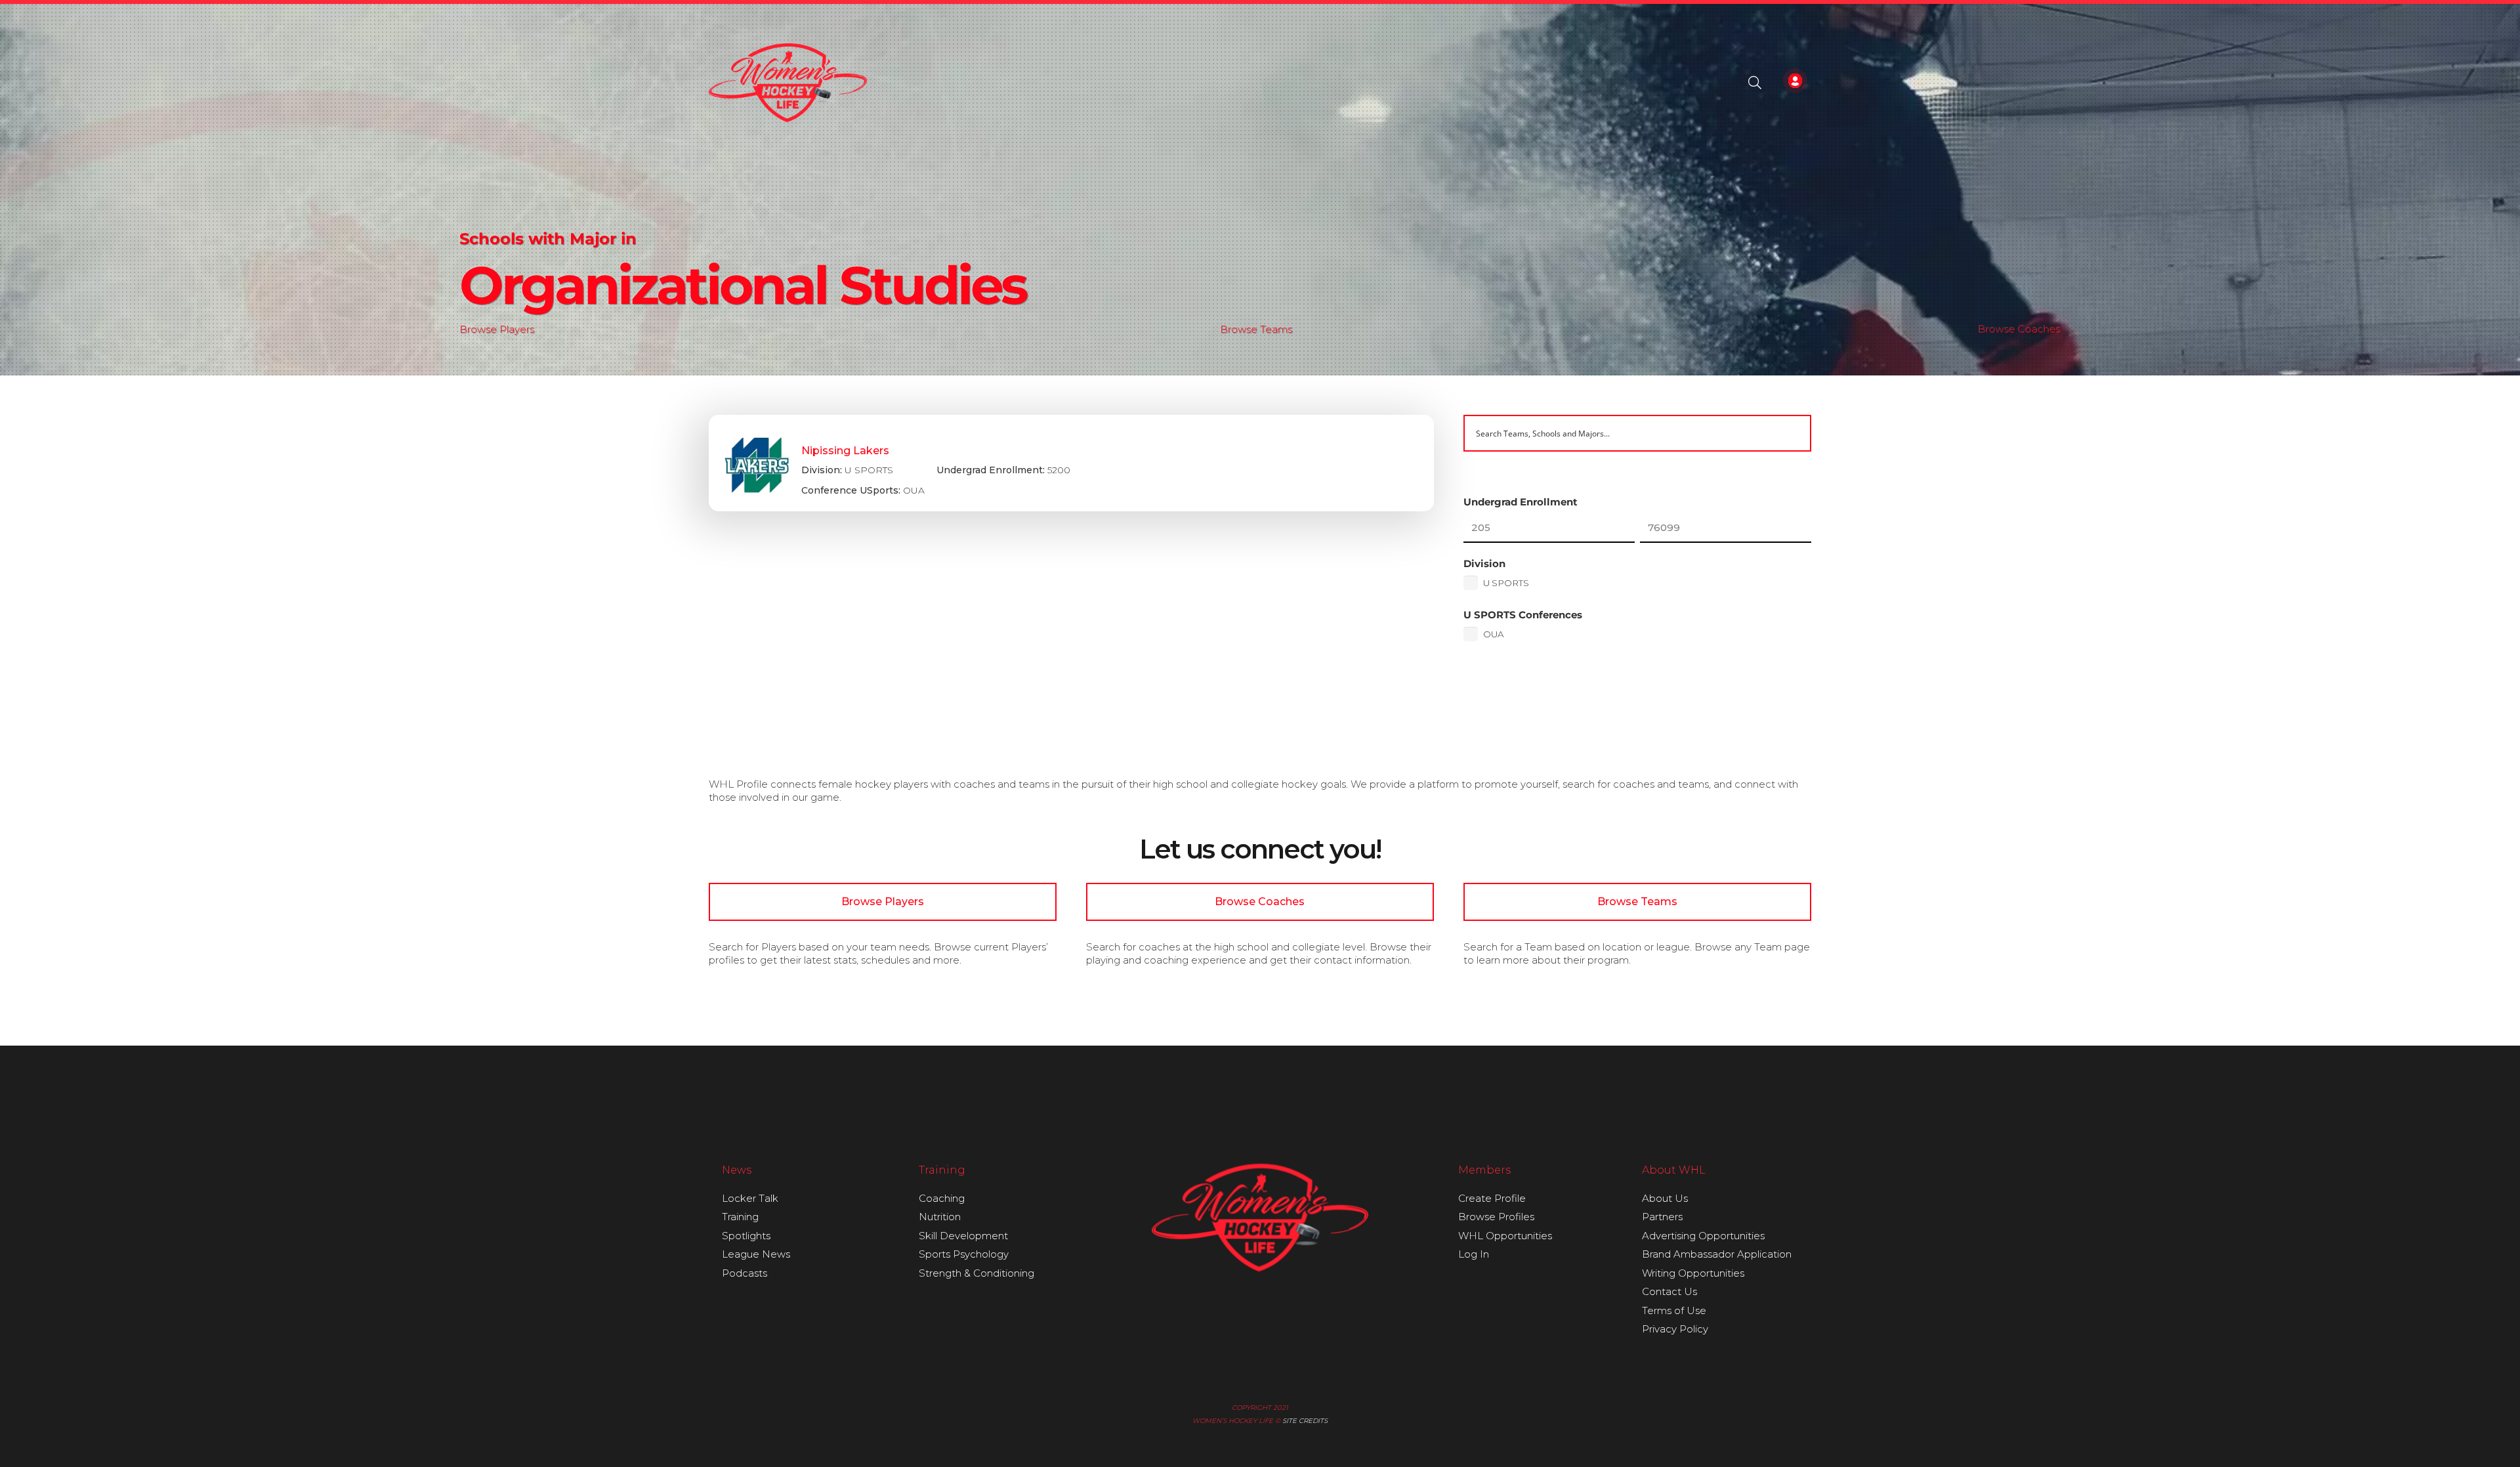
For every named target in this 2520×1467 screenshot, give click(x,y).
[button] (1755, 83)
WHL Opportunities (1505, 1236)
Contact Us (1669, 1291)
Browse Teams (1256, 329)
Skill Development (963, 1236)
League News (756, 1254)
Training (740, 1217)
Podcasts (745, 1273)
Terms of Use (1674, 1310)
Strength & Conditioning (976, 1273)
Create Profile (1492, 1198)
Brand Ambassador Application (1717, 1254)
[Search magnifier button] (1793, 433)
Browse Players (497, 329)
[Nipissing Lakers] (1071, 463)
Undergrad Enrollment (1521, 502)
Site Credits (1305, 1421)
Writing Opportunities (1693, 1273)
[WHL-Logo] (788, 83)
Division (1484, 563)
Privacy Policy (1675, 1329)
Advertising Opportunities (1703, 1236)
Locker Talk (750, 1198)
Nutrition (940, 1217)
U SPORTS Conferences (1523, 615)
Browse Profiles (1496, 1217)
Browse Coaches (2019, 329)
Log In (1474, 1254)
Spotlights (746, 1236)
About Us (1665, 1198)
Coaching (942, 1198)
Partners (1662, 1217)
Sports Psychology (964, 1254)
